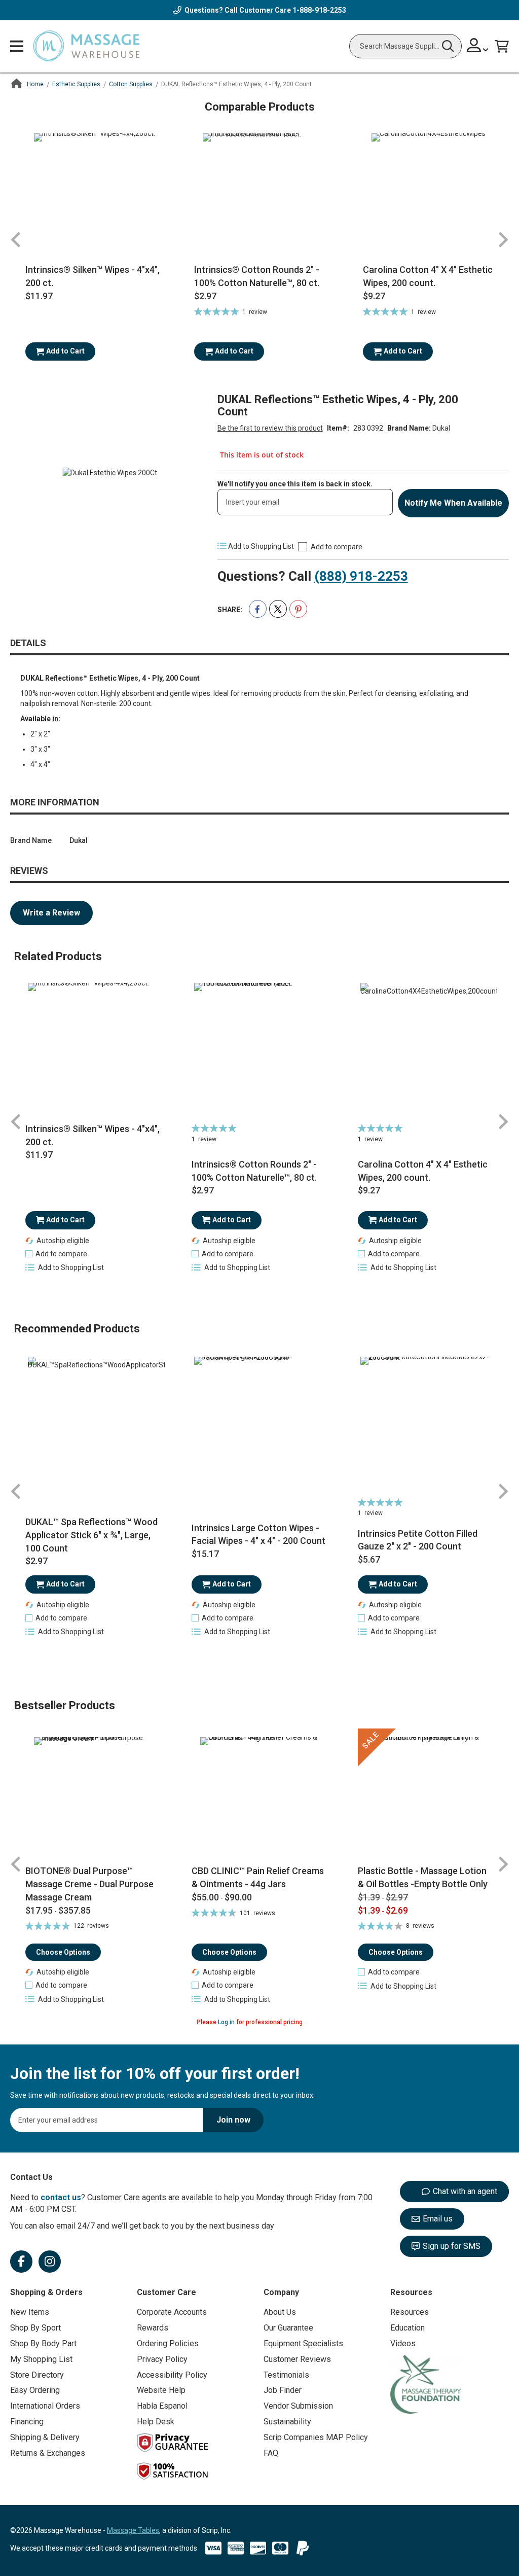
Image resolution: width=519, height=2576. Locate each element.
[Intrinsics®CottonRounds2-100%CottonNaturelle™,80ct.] (259, 1051)
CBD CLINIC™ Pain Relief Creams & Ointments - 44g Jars (258, 1877)
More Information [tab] (55, 802)
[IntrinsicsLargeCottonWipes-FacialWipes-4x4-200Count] (259, 1425)
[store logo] (86, 46)
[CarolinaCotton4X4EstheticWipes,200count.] (426, 1051)
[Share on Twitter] (278, 609)
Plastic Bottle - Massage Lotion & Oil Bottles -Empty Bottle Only (423, 1877)
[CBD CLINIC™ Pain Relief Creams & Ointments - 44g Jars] (259, 1796)
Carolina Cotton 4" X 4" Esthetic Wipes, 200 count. (428, 276)
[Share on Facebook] (258, 609)
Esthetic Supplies (76, 84)
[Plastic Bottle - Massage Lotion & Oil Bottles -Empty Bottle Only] (426, 1796)
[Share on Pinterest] (298, 609)
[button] (56, 1254)
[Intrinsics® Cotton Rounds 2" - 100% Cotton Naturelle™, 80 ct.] (263, 194)
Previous (16, 240)
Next (503, 240)
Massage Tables (133, 2530)
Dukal (441, 428)
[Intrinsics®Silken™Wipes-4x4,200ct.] (93, 1051)
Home (35, 84)
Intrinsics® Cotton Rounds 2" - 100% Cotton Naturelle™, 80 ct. (257, 276)
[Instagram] (50, 2262)
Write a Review (51, 913)
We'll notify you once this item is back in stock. (295, 484)
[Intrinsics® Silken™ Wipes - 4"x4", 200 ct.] (95, 194)
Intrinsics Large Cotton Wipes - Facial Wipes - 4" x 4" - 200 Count (258, 1534)
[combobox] (405, 46)
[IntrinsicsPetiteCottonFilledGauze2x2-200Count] (426, 1425)
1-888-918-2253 (319, 10)
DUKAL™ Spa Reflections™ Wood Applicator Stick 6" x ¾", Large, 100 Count (91, 1535)
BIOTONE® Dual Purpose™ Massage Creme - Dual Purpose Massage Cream (89, 1884)
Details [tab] (28, 643)
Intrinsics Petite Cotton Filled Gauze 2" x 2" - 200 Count (418, 1540)
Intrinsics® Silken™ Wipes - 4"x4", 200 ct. (92, 276)
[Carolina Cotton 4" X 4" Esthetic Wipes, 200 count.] (432, 194)
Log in (226, 2022)
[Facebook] (21, 2262)
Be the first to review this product (270, 428)
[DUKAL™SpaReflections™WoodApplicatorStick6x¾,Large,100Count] (93, 1425)
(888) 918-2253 (361, 576)
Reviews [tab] (29, 871)
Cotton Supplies (131, 84)
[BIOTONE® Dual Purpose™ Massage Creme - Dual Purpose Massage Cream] (93, 1796)
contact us (61, 2197)
